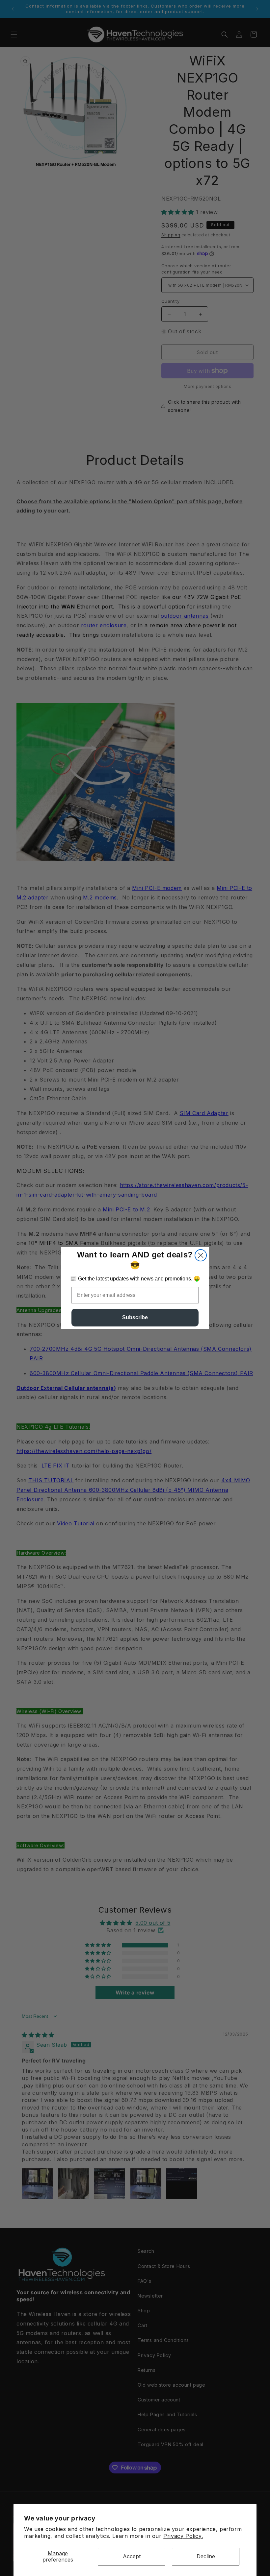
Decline (206, 2556)
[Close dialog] (201, 1255)
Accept (132, 2556)
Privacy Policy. (183, 2536)
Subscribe (135, 1317)
